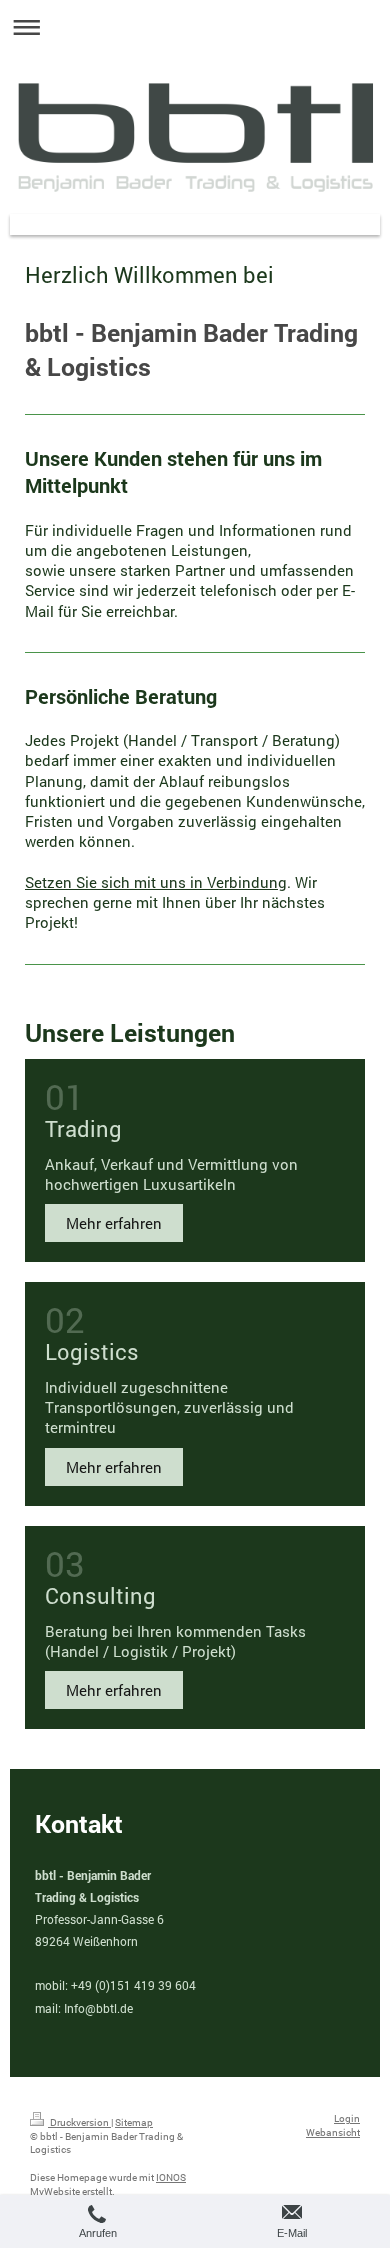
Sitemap (134, 2122)
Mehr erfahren (114, 1223)
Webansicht (333, 2132)
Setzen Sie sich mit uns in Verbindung (156, 882)
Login (347, 2118)
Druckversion (79, 2122)
